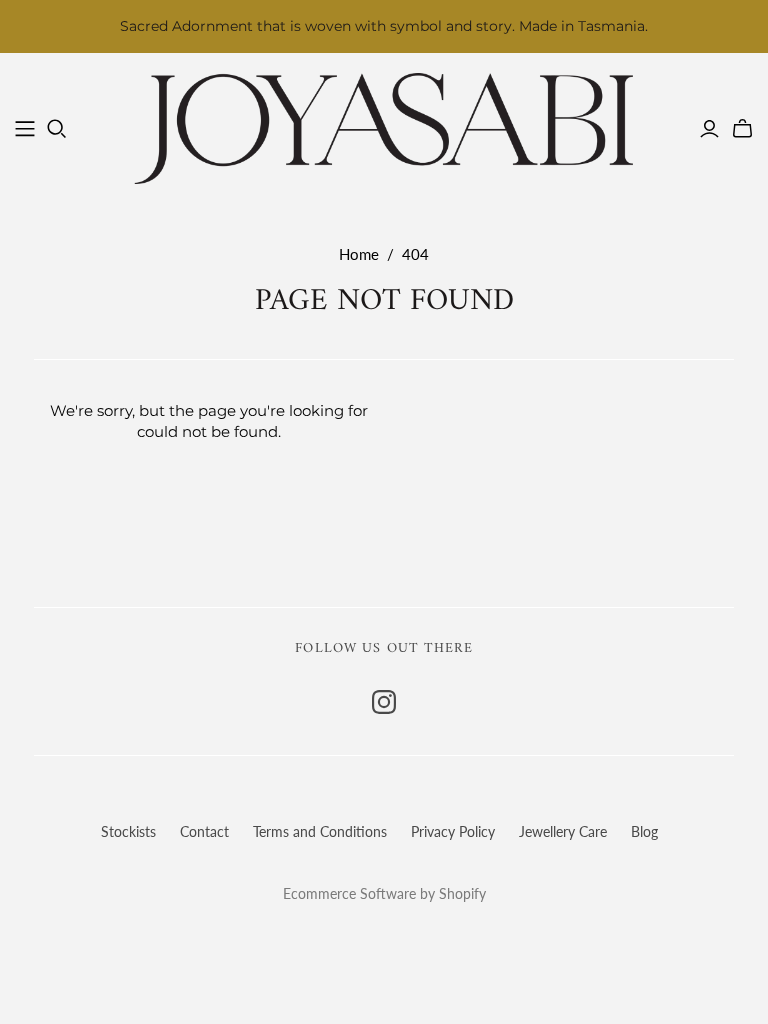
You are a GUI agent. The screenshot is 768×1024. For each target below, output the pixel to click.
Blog (644, 831)
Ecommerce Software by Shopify (384, 893)
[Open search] (57, 129)
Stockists (128, 831)
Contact (204, 831)
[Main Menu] (25, 129)
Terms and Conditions (320, 831)
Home (359, 254)
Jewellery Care (563, 831)
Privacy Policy (453, 831)
